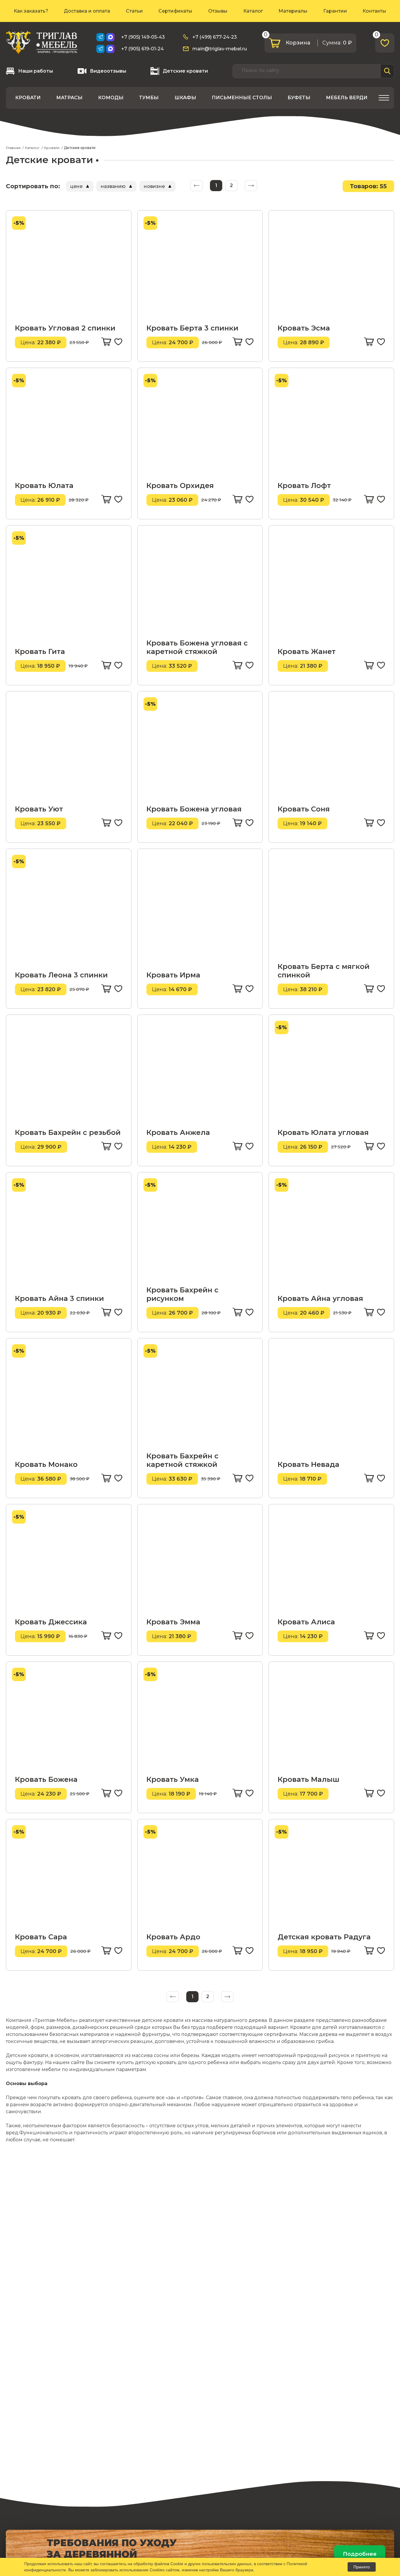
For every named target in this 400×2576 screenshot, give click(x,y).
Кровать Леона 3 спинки (61, 975)
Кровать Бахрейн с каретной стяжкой (182, 1460)
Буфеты (299, 98)
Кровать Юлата (44, 485)
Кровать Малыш (308, 1779)
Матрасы (69, 98)
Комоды (111, 98)
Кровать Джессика (51, 1622)
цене (76, 186)
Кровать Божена (46, 1779)
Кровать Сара (41, 1937)
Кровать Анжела (178, 1132)
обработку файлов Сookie (158, 2564)
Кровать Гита (40, 651)
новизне (154, 186)
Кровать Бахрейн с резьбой (68, 1132)
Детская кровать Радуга (324, 1937)
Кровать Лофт (304, 485)
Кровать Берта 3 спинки (192, 328)
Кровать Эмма (173, 1622)
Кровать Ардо (173, 1937)
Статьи (134, 11)
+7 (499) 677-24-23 (215, 37)
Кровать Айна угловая (320, 1298)
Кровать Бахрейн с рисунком (182, 1294)
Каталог (253, 11)
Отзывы (218, 11)
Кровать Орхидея (180, 485)
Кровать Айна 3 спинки (59, 1298)
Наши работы (36, 71)
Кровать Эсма (304, 328)
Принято (362, 2567)
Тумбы (149, 98)
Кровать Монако (46, 1464)
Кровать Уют (39, 809)
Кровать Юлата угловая (323, 1132)
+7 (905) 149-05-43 (143, 37)
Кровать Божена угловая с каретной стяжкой (197, 647)
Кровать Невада (308, 1464)
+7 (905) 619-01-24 (142, 49)
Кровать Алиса (306, 1622)
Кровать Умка (173, 1779)
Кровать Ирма (173, 975)
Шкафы (185, 98)
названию (113, 186)
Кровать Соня (304, 809)
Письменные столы (242, 98)
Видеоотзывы (108, 71)
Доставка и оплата (87, 11)
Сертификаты (175, 11)
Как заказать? (31, 11)
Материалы (293, 11)
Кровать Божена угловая (194, 809)
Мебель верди (347, 98)
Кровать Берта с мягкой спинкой (324, 971)
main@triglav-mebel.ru (220, 49)
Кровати (28, 98)
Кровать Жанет (307, 651)
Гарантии (335, 11)
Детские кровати (185, 71)
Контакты (374, 11)
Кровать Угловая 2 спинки (65, 328)
